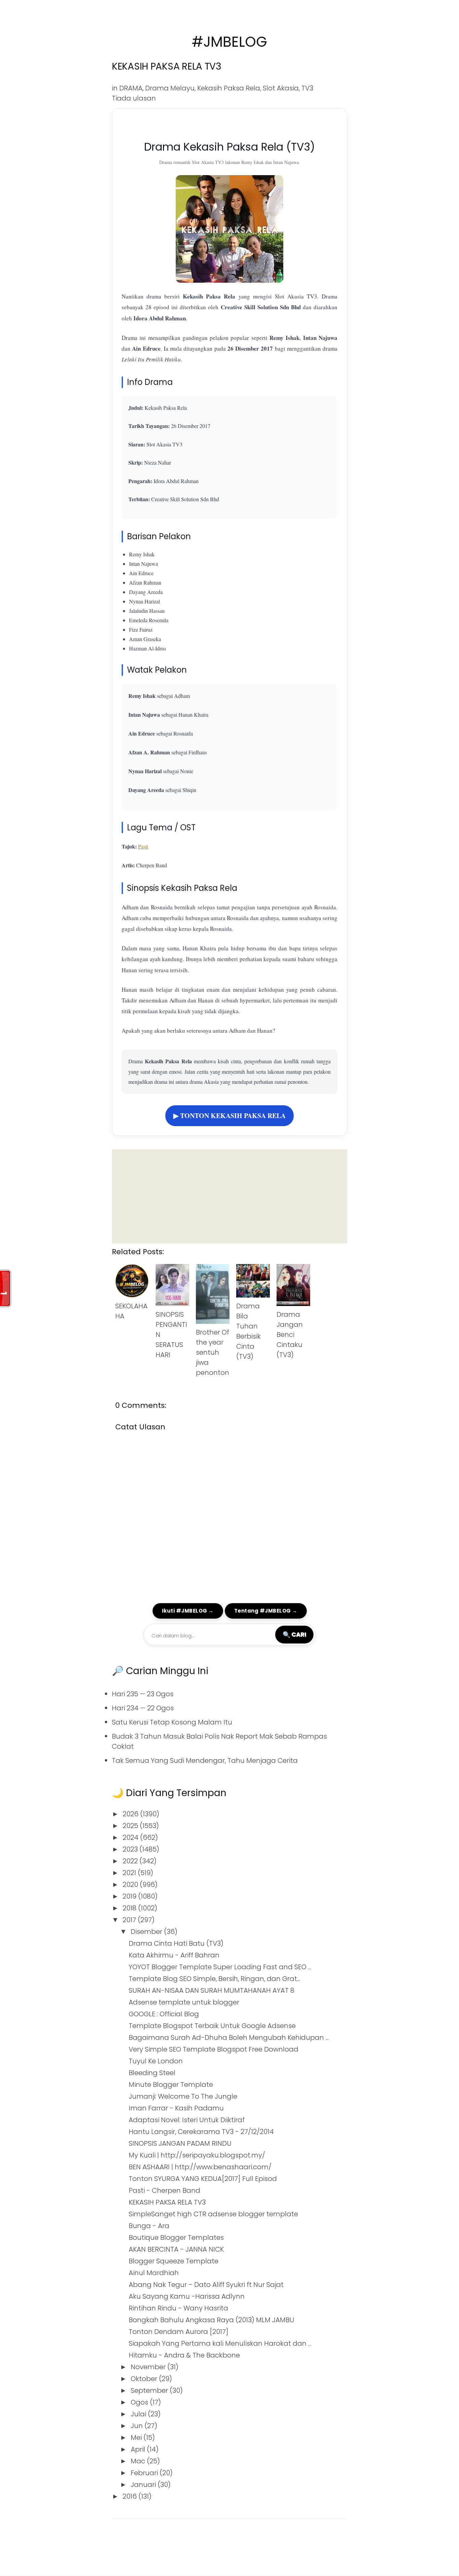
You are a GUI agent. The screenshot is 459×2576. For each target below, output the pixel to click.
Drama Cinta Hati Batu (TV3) (176, 1943)
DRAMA (131, 88)
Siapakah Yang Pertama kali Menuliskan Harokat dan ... (220, 2343)
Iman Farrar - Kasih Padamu (176, 2108)
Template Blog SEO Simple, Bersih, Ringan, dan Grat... (214, 1979)
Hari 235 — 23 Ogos (143, 1694)
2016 (131, 2496)
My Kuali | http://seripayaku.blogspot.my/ (197, 2155)
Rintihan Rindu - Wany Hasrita (178, 2308)
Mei (137, 2438)
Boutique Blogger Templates (176, 2237)
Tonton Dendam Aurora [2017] (179, 2332)
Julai (139, 2414)
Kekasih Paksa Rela (229, 88)
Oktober (145, 2379)
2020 (131, 1885)
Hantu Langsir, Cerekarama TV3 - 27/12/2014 (201, 2132)
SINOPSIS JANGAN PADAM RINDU (180, 2143)
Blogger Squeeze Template (174, 2261)
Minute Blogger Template (171, 2085)
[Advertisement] (229, 1196)
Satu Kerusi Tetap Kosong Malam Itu (172, 1722)
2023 (131, 1849)
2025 (131, 1826)
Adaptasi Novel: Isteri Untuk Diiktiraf (187, 2120)
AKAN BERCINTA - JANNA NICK (176, 2249)
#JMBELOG (229, 42)
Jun (138, 2426)
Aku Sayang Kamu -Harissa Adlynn (187, 2296)
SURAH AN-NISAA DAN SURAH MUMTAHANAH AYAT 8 (212, 1990)
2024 (131, 1837)
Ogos (140, 2402)
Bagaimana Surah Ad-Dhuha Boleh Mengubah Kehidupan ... (229, 2037)
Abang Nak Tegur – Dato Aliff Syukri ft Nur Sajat (206, 2285)
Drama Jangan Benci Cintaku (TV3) (290, 1335)
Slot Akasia (281, 88)
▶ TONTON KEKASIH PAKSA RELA (229, 1116)
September (150, 2390)
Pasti (143, 846)
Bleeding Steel (152, 2073)
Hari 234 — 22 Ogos (143, 1708)
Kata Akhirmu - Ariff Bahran (174, 1955)
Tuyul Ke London (156, 2061)
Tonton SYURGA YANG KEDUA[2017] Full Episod (203, 2179)
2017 (130, 1920)
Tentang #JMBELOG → (266, 1611)
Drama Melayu (170, 88)
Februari (145, 2473)
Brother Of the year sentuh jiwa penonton (213, 1352)
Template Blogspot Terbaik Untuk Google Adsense (212, 2026)
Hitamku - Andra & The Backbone (184, 2355)
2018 (130, 1908)
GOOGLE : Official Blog (164, 2014)
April (139, 2449)
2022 (131, 1861)
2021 (130, 1873)
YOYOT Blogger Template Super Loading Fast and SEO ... (220, 1967)
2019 (130, 1896)
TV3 (307, 88)
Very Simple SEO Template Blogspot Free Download (214, 2049)
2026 (131, 1814)
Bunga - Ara (149, 2226)
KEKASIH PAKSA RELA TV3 (167, 66)
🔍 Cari (294, 1634)
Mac (139, 2461)
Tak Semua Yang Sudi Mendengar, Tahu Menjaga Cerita (205, 1760)
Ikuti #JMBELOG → (188, 1611)
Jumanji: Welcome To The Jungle (183, 2096)
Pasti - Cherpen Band (164, 2190)
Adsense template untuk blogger (184, 2002)
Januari (144, 2485)
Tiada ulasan (134, 98)
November (149, 2367)
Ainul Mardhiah (154, 2273)
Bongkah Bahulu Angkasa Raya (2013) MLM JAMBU (212, 2320)
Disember (147, 1932)
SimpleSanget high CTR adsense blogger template (213, 2214)
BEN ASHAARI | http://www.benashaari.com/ (200, 2167)
